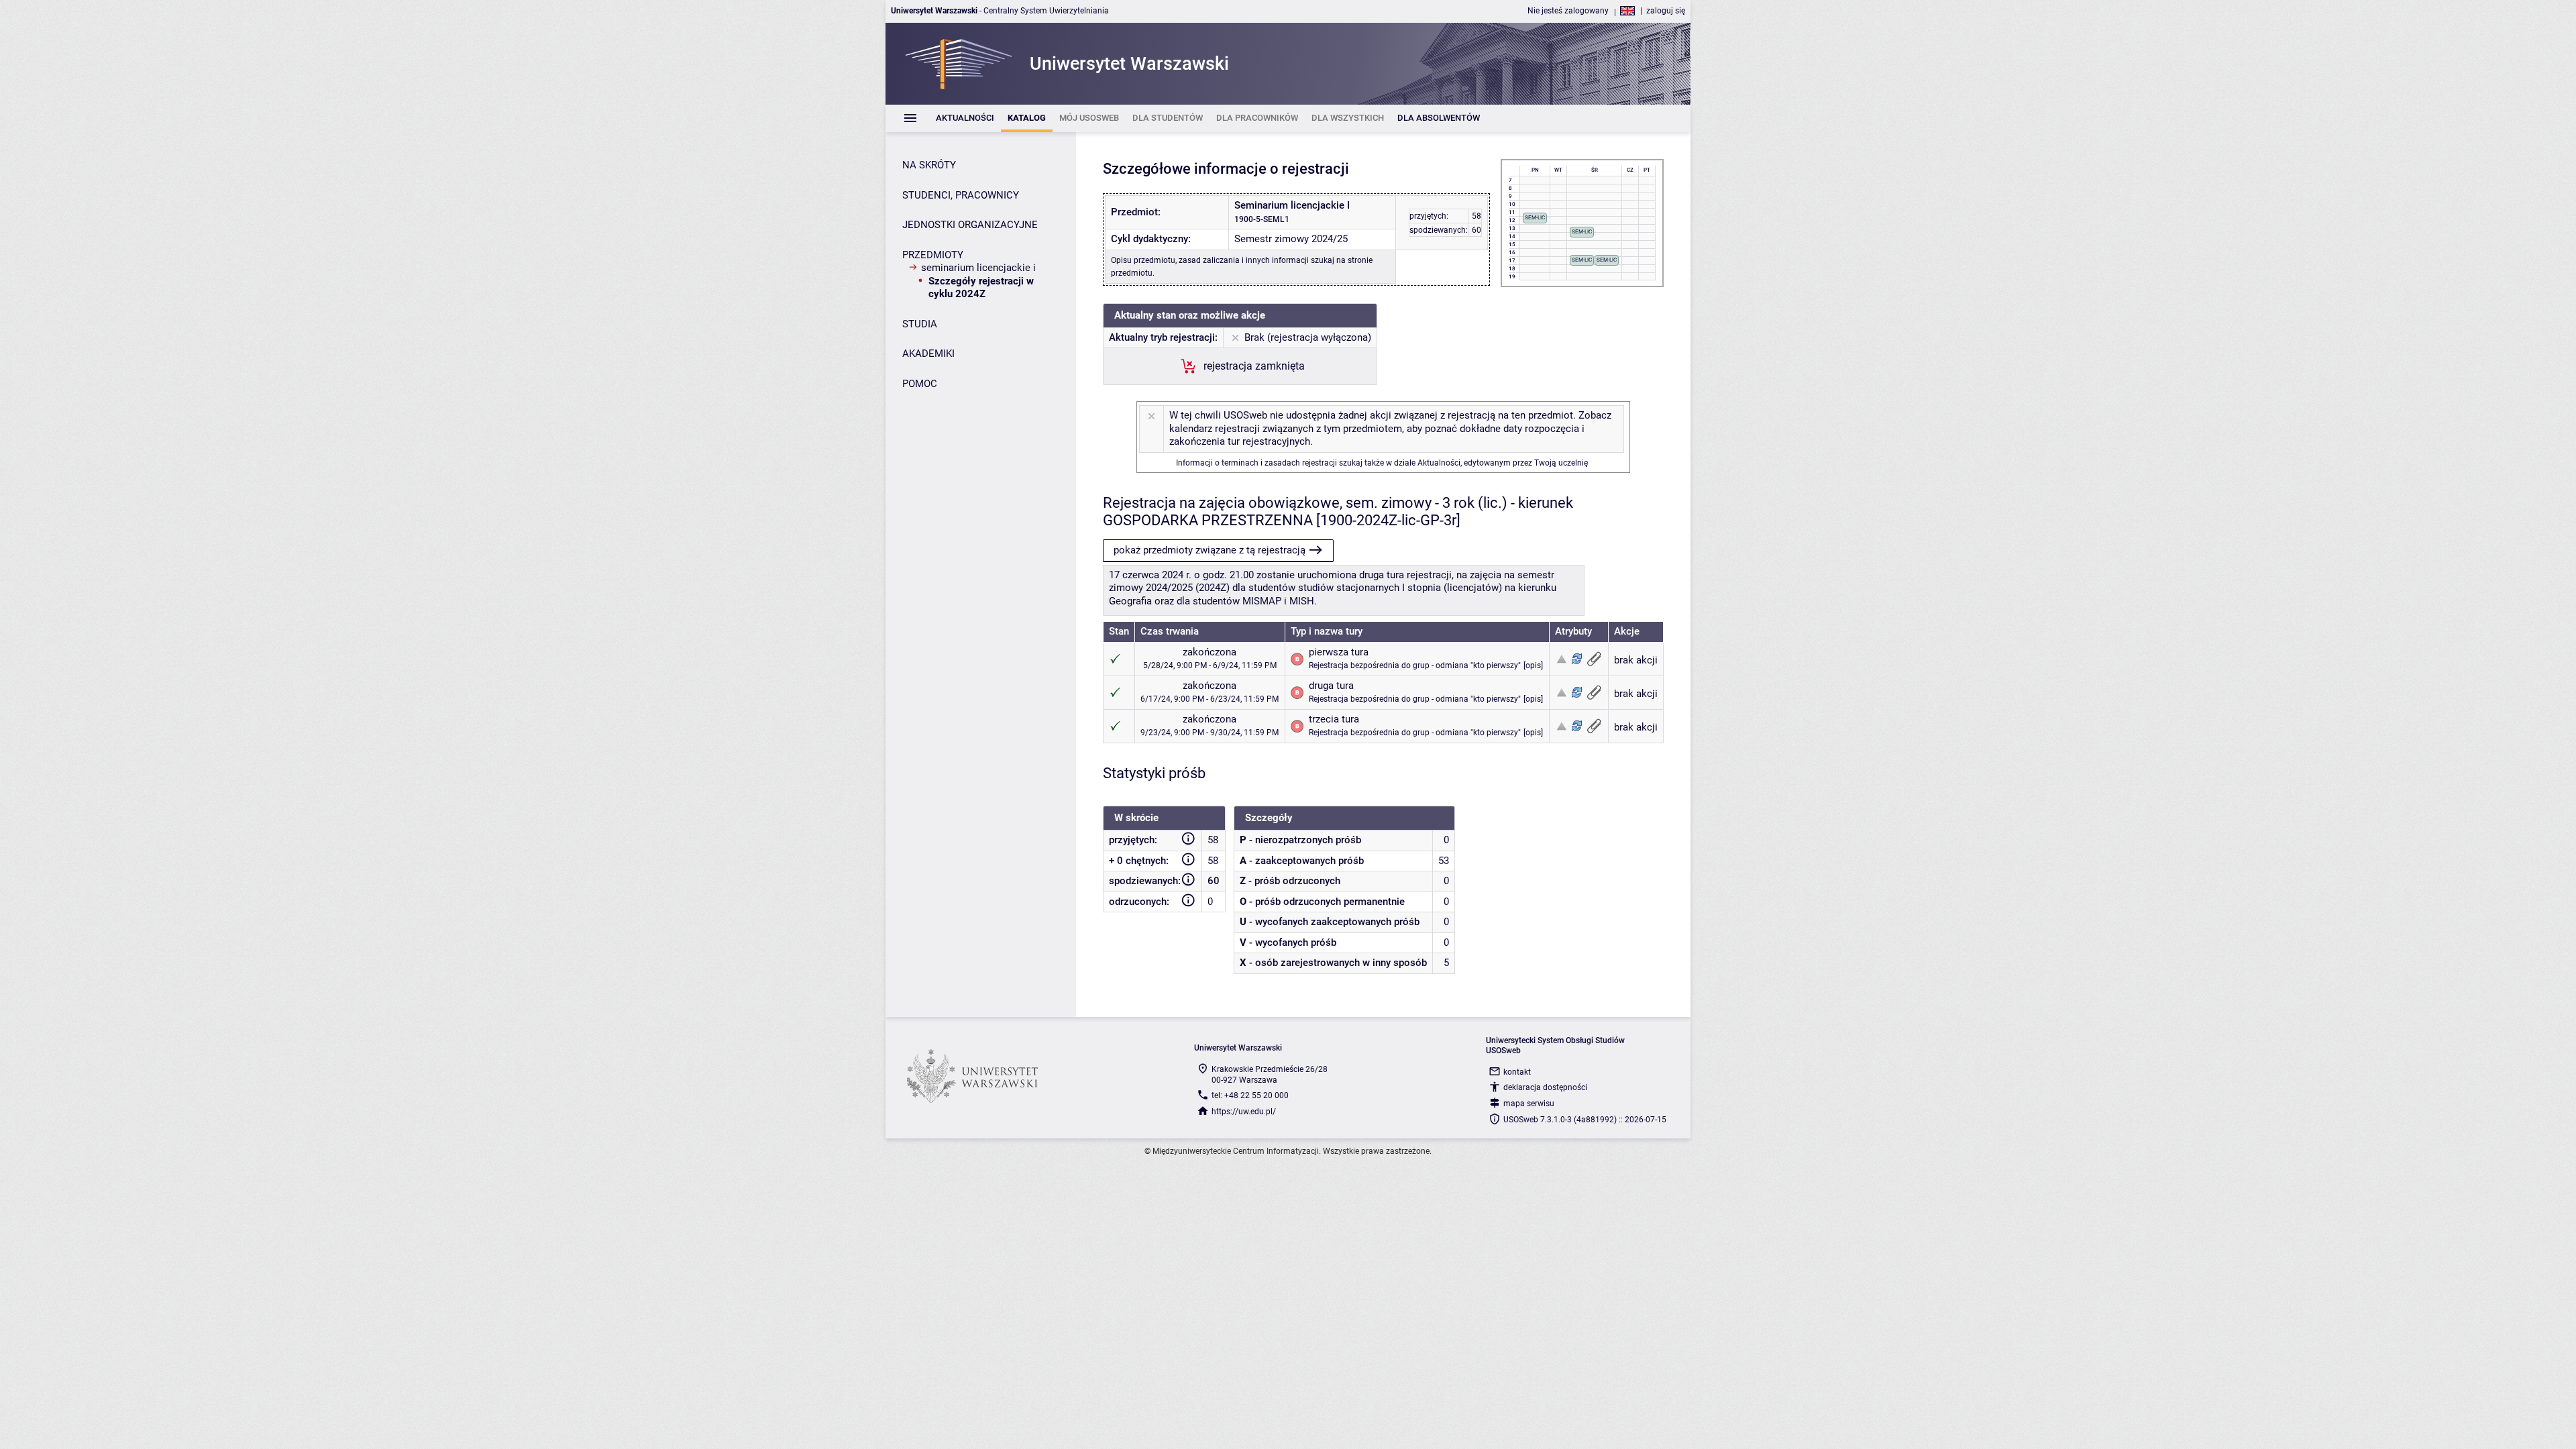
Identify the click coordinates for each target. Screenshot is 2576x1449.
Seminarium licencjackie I (978, 268)
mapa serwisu (1529, 1104)
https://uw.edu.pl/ (1244, 1112)
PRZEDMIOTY (933, 255)
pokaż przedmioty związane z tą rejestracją (1210, 550)
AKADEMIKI (928, 354)
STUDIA (920, 324)
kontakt (1517, 1072)
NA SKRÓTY (929, 165)
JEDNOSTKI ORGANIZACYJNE (970, 225)
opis (1533, 665)
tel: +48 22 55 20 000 (1250, 1095)
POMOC (920, 384)
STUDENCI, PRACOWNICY (961, 195)
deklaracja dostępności (1545, 1087)
